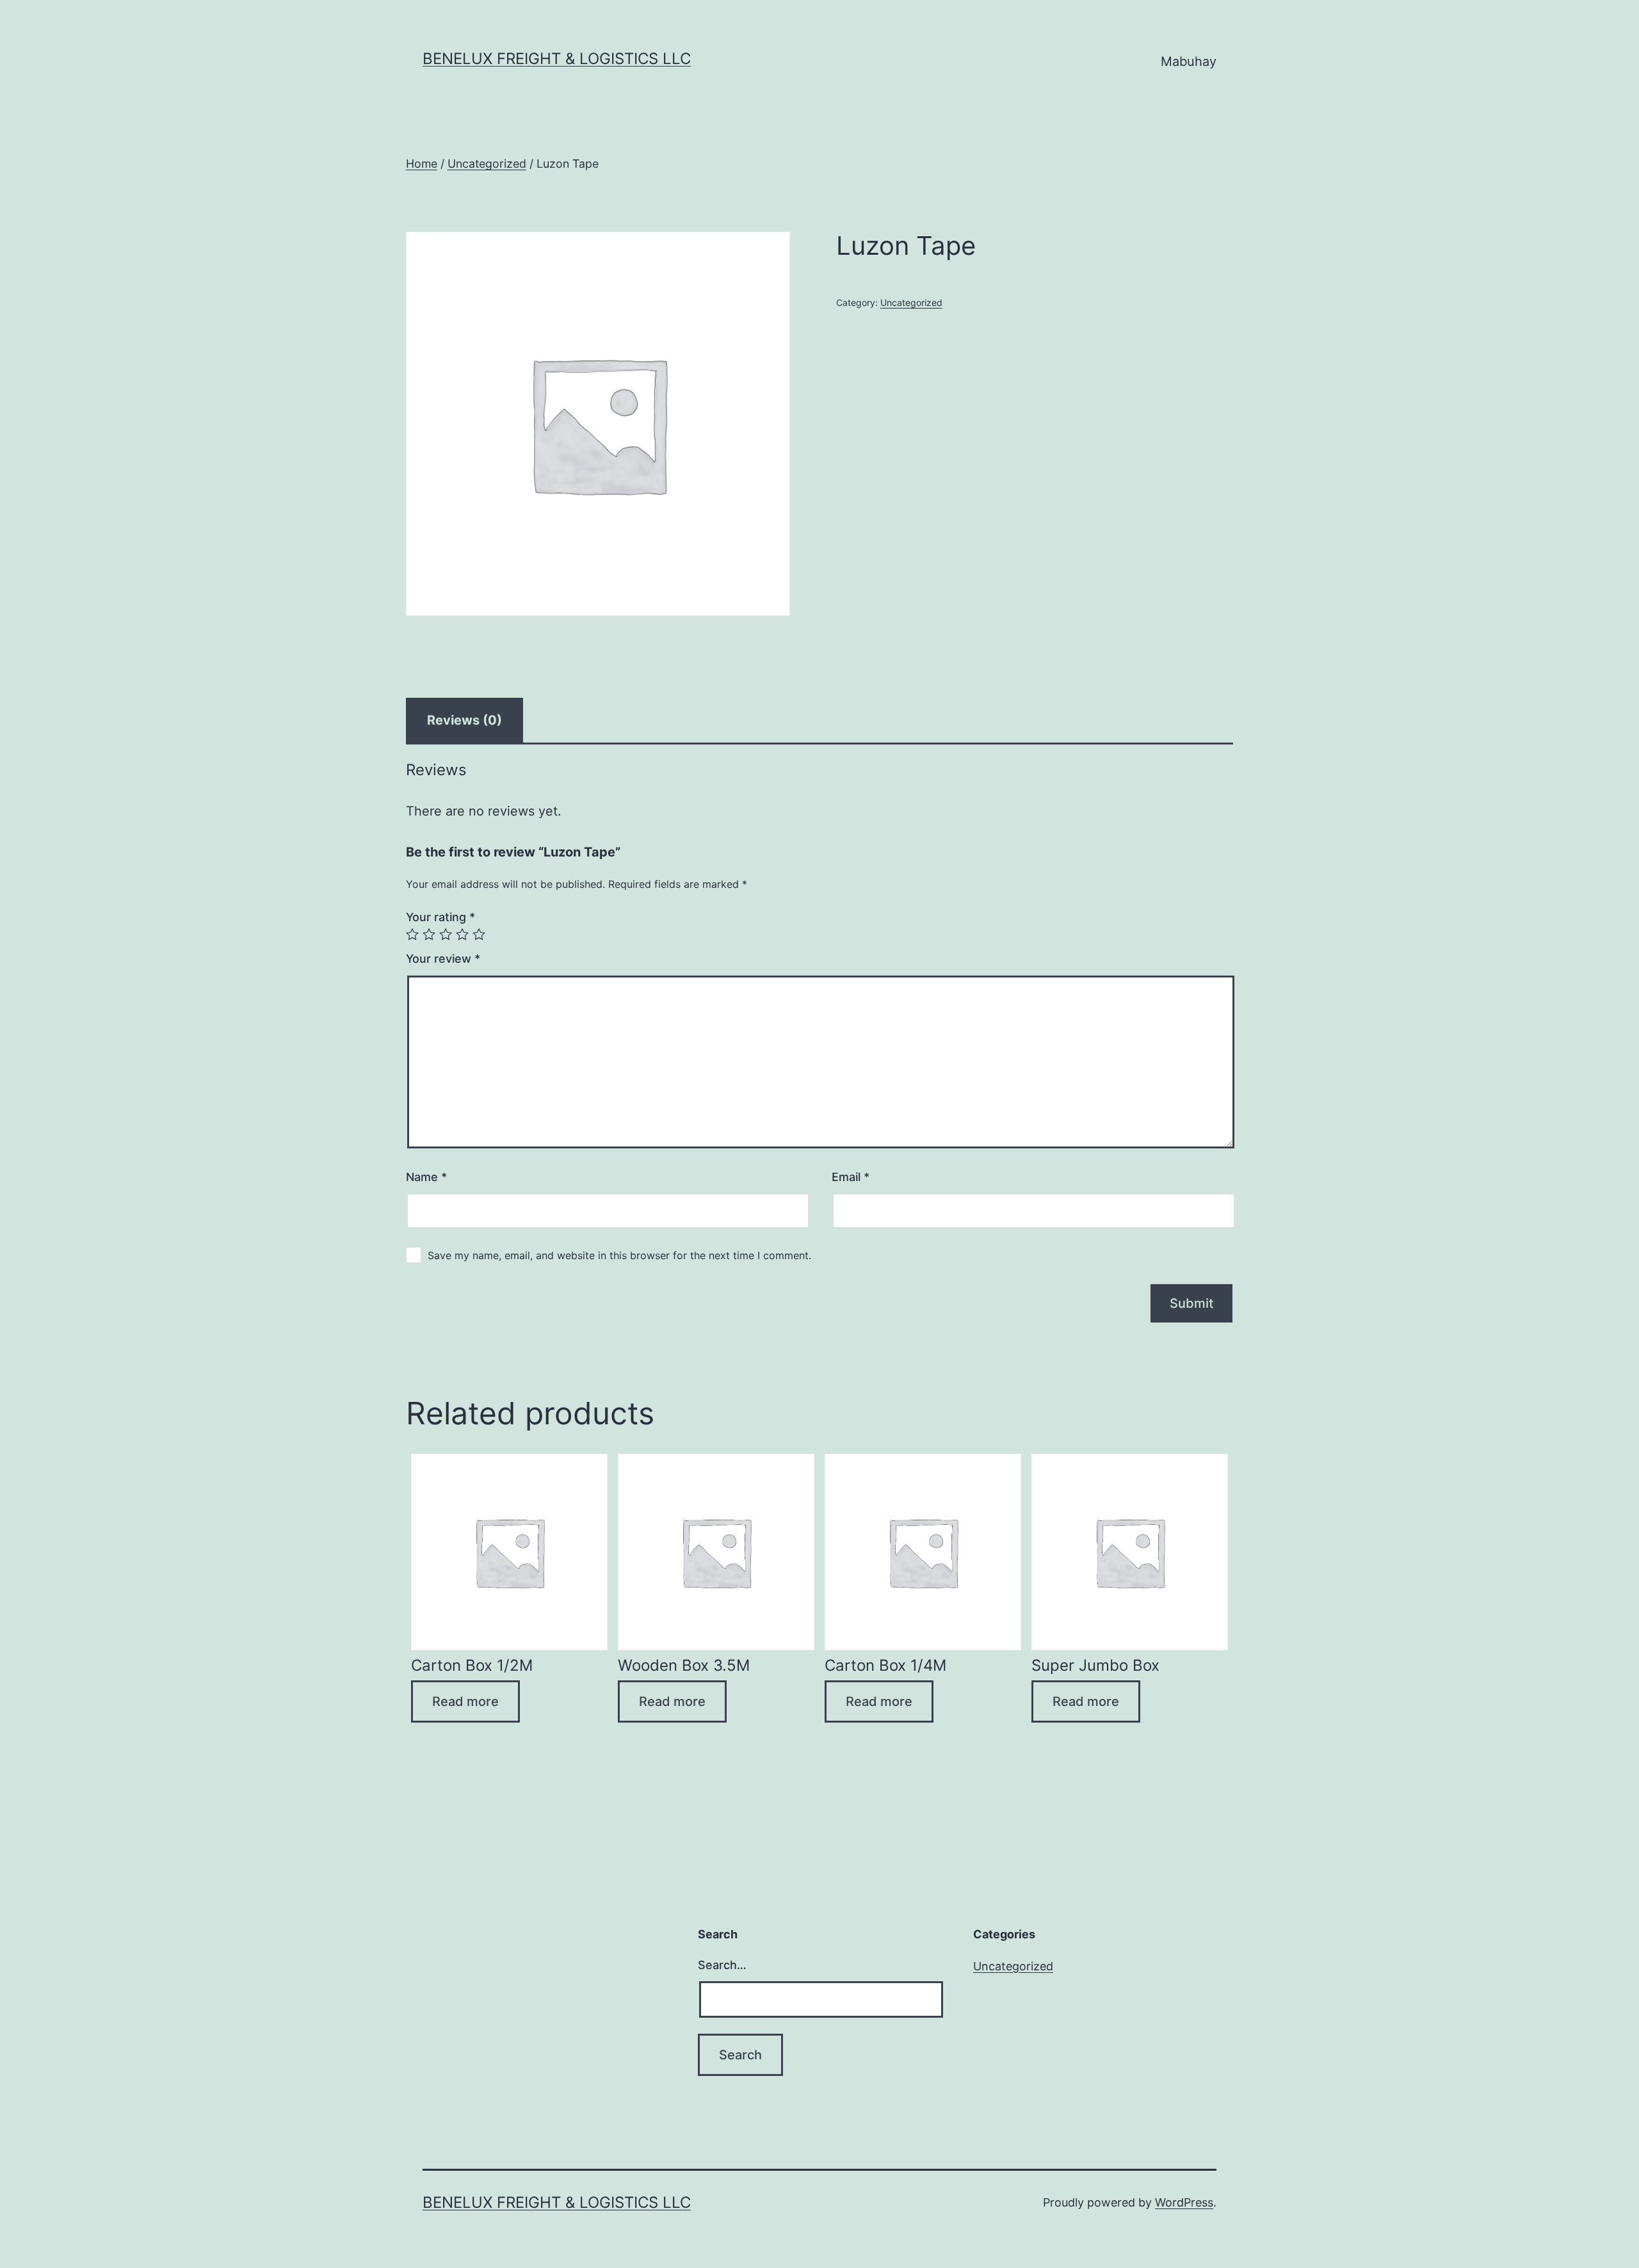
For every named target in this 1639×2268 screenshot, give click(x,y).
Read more (465, 1701)
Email (851, 1177)
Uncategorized (487, 164)
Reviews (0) (464, 720)
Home (422, 164)
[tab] (464, 720)
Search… (722, 1965)
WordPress (1184, 2202)
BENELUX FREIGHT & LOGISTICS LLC (557, 59)
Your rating (440, 917)
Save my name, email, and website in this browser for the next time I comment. (619, 1255)
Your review (443, 959)
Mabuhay (1189, 61)
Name (426, 1177)
